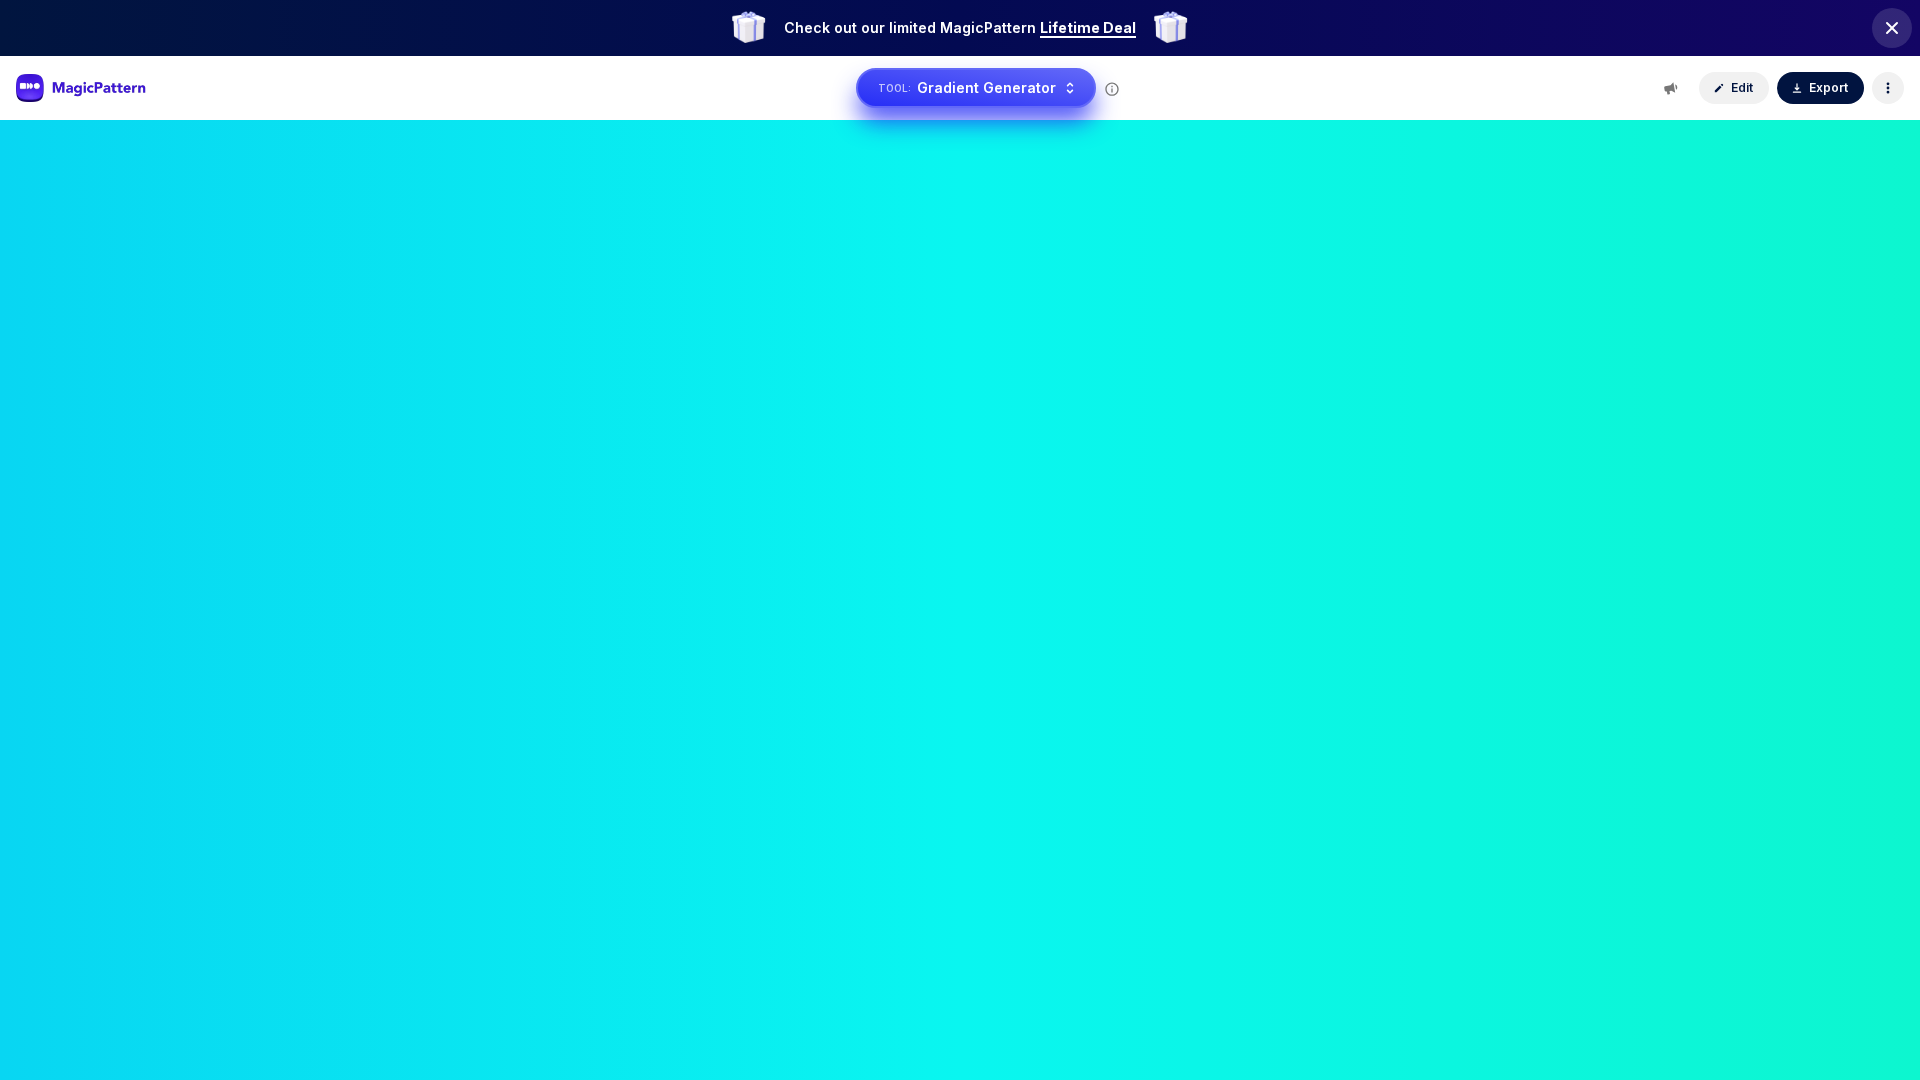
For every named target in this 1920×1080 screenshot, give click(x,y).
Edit (1742, 87)
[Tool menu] (1888, 88)
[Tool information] (1112, 89)
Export (1828, 87)
